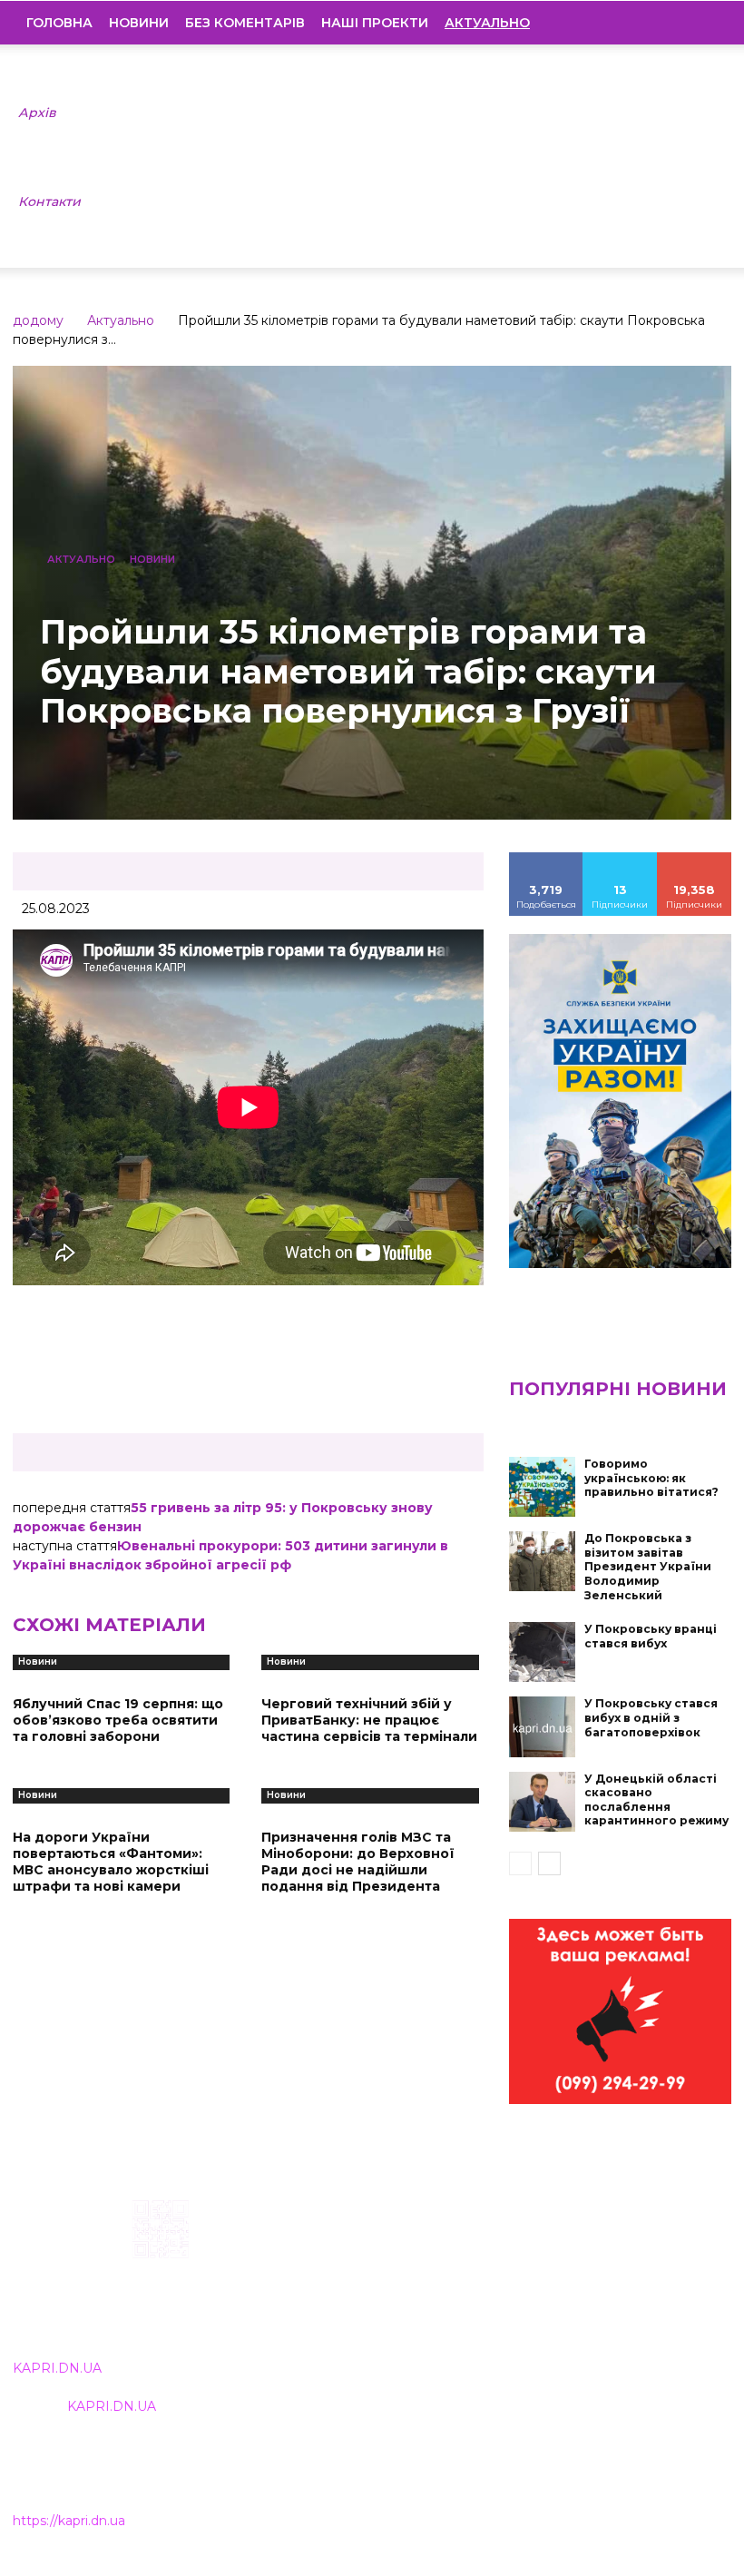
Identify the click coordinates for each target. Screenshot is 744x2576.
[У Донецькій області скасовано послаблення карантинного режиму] (543, 1802)
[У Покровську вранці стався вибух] (543, 1652)
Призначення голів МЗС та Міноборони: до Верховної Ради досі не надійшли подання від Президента (358, 1862)
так (546, 859)
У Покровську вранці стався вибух (651, 1636)
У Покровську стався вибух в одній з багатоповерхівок (651, 1717)
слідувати (621, 859)
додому (38, 320)
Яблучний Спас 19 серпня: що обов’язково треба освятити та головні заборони (118, 1720)
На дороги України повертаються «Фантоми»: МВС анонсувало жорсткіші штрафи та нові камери (111, 1862)
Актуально (121, 320)
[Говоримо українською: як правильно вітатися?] (543, 1487)
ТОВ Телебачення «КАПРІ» (336, 2290)
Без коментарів (245, 23)
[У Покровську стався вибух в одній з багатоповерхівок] (543, 1726)
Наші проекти (375, 23)
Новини (139, 23)
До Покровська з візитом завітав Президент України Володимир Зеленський (648, 1566)
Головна (59, 23)
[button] (704, 23)
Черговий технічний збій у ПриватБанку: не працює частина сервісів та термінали (369, 1720)
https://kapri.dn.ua (69, 2521)
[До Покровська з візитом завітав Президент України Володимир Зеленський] (543, 1561)
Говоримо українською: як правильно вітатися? (651, 1478)
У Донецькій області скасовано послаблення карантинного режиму (656, 1800)
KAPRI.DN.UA (57, 2368)
